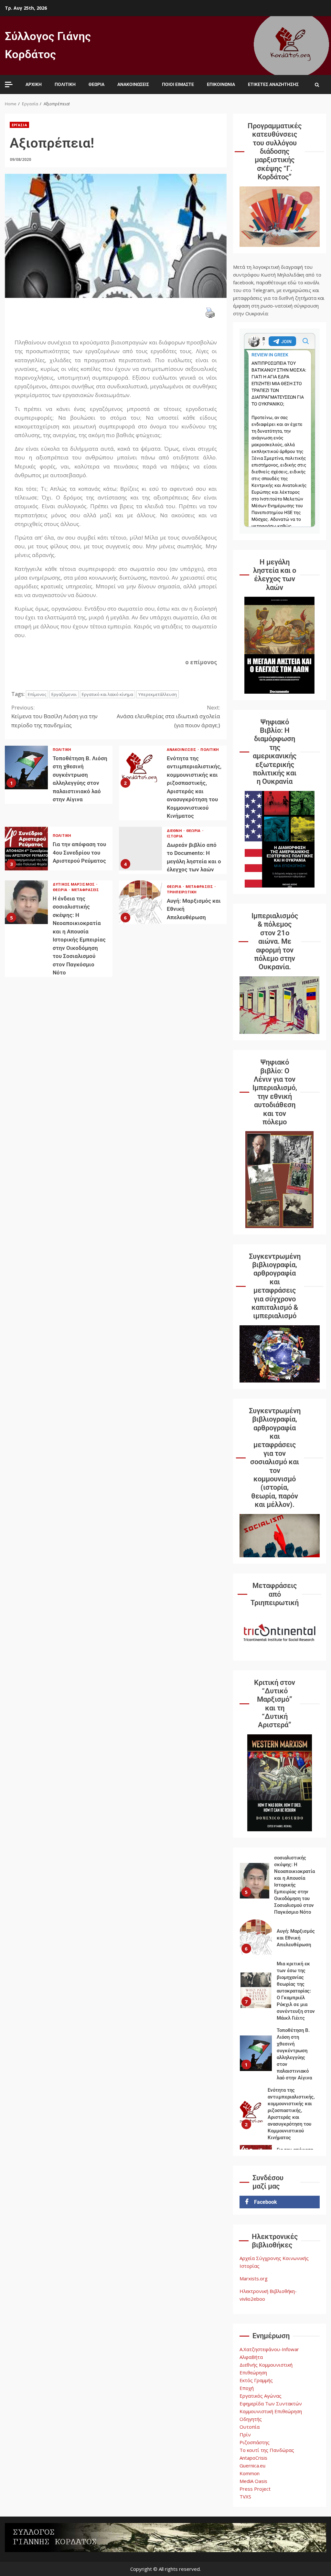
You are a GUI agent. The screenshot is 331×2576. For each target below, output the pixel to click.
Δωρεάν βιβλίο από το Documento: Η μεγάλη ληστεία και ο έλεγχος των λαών (140, 849)
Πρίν (245, 2434)
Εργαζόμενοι (64, 694)
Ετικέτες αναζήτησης (273, 84)
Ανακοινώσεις (133, 84)
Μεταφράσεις (85, 890)
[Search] (317, 85)
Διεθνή (175, 831)
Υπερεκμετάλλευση (158, 694)
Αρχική (34, 84)
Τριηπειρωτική (182, 892)
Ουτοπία (250, 2427)
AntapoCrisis (253, 2458)
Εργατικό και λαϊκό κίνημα (107, 694)
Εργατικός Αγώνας (261, 2396)
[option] (280, 1869)
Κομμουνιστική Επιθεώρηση (271, 2411)
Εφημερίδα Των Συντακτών (271, 2403)
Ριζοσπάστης (255, 2442)
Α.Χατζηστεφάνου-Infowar (269, 2349)
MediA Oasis (253, 2481)
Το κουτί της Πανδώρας (267, 2450)
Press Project (255, 2489)
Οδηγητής (251, 2419)
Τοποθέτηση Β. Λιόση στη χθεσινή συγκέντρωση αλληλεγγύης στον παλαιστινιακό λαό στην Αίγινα (26, 768)
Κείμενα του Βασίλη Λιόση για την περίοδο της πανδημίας (54, 716)
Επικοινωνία (221, 84)
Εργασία (19, 125)
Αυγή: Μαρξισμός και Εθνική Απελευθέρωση (140, 902)
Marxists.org (254, 2278)
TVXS (245, 2497)
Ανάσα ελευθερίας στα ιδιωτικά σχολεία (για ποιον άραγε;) (168, 716)
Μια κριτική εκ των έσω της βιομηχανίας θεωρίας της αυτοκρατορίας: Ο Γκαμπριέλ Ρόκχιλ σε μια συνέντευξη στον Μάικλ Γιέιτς (256, 1977)
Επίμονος (37, 694)
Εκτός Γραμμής (256, 2380)
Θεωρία (96, 84)
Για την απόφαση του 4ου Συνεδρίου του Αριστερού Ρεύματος (26, 849)
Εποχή (247, 2388)
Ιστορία (175, 836)
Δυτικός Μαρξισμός (74, 884)
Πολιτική (65, 84)
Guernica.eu (252, 2466)
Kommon (250, 2473)
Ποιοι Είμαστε (178, 84)
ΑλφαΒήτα (251, 2357)
